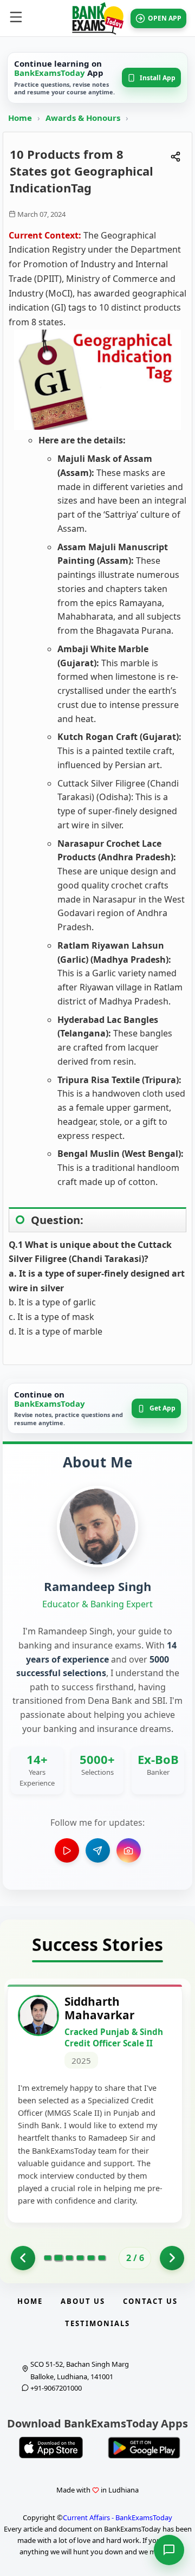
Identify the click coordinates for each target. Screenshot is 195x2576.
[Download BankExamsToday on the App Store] (51, 2448)
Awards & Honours (84, 118)
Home (20, 118)
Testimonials (97, 2323)
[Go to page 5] (91, 2258)
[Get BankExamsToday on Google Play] (144, 2448)
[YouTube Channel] (67, 1850)
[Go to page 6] (102, 2258)
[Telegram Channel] (98, 1850)
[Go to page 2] (58, 2258)
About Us (83, 2301)
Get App (162, 1408)
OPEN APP (165, 18)
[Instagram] (129, 1850)
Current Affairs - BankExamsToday (118, 2517)
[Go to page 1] (23, 2258)
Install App (158, 78)
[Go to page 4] (80, 2258)
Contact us (150, 2301)
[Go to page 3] (69, 2258)
